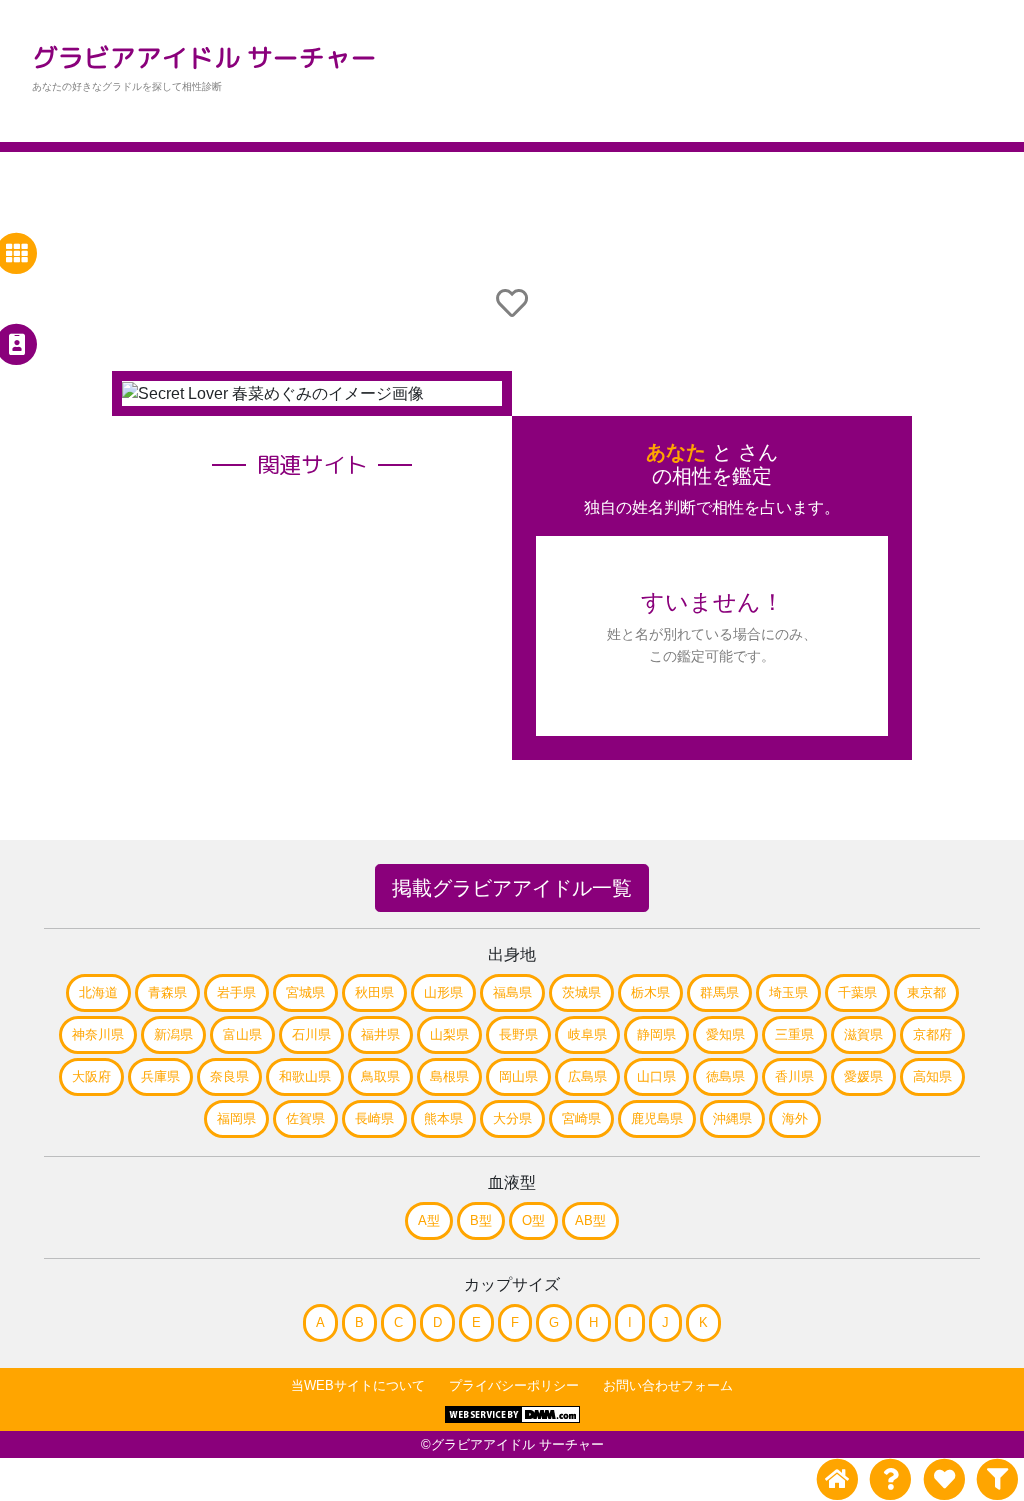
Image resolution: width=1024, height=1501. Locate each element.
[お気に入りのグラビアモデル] (943, 1479)
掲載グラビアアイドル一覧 (512, 888)
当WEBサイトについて (358, 1385)
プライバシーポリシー (514, 1385)
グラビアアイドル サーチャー (204, 57)
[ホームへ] (837, 1479)
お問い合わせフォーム (668, 1385)
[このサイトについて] (890, 1479)
